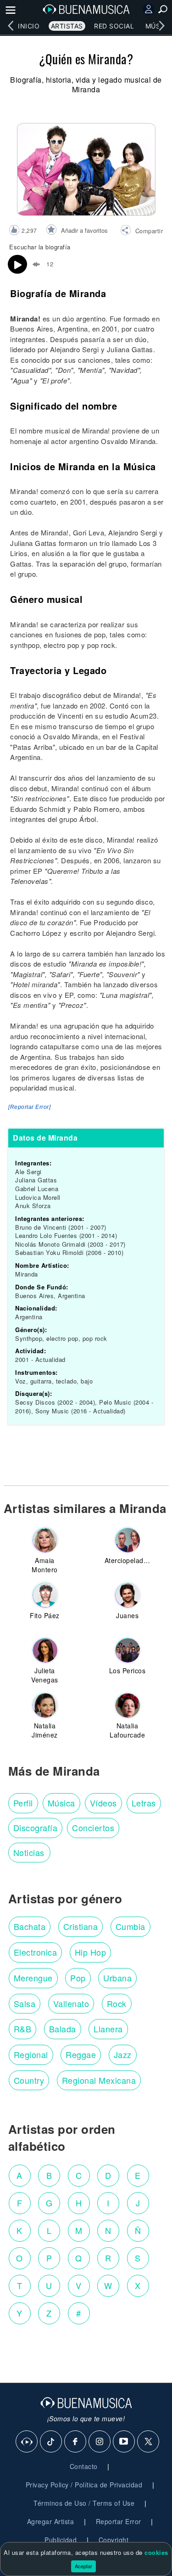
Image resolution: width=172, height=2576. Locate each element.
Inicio (29, 26)
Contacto (84, 2466)
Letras (144, 1803)
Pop (78, 1978)
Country (29, 2080)
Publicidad (61, 2540)
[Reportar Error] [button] (29, 1107)
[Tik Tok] (51, 2442)
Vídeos (103, 1803)
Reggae (81, 2054)
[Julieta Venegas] (45, 1650)
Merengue (33, 1978)
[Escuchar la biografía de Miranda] (17, 264)
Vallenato (71, 2003)
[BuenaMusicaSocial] (27, 2442)
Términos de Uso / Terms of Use (84, 2503)
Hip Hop (91, 1952)
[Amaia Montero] (45, 1540)
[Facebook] (76, 2442)
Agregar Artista (51, 2521)
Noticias (29, 1852)
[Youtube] (124, 2442)
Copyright (114, 2540)
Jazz (123, 2054)
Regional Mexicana (99, 2080)
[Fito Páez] (45, 1595)
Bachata (30, 1926)
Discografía (36, 1828)
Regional (31, 2054)
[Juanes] (128, 1595)
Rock (117, 2003)
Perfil (23, 1803)
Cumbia (130, 1926)
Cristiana (81, 1926)
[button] (141, 231)
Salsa (25, 2003)
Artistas (67, 26)
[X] (149, 2442)
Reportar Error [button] (119, 2521)
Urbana (117, 1978)
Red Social (114, 26)
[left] (11, 26)
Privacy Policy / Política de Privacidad (84, 2485)
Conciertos (93, 1828)
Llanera (108, 2029)
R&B (23, 2029)
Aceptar (83, 2566)
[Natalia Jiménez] (45, 1705)
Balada (63, 2029)
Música (61, 1803)
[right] (161, 26)
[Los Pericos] (128, 1650)
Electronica (36, 1952)
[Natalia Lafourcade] (128, 1705)
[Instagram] (100, 2442)
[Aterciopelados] (128, 1540)
